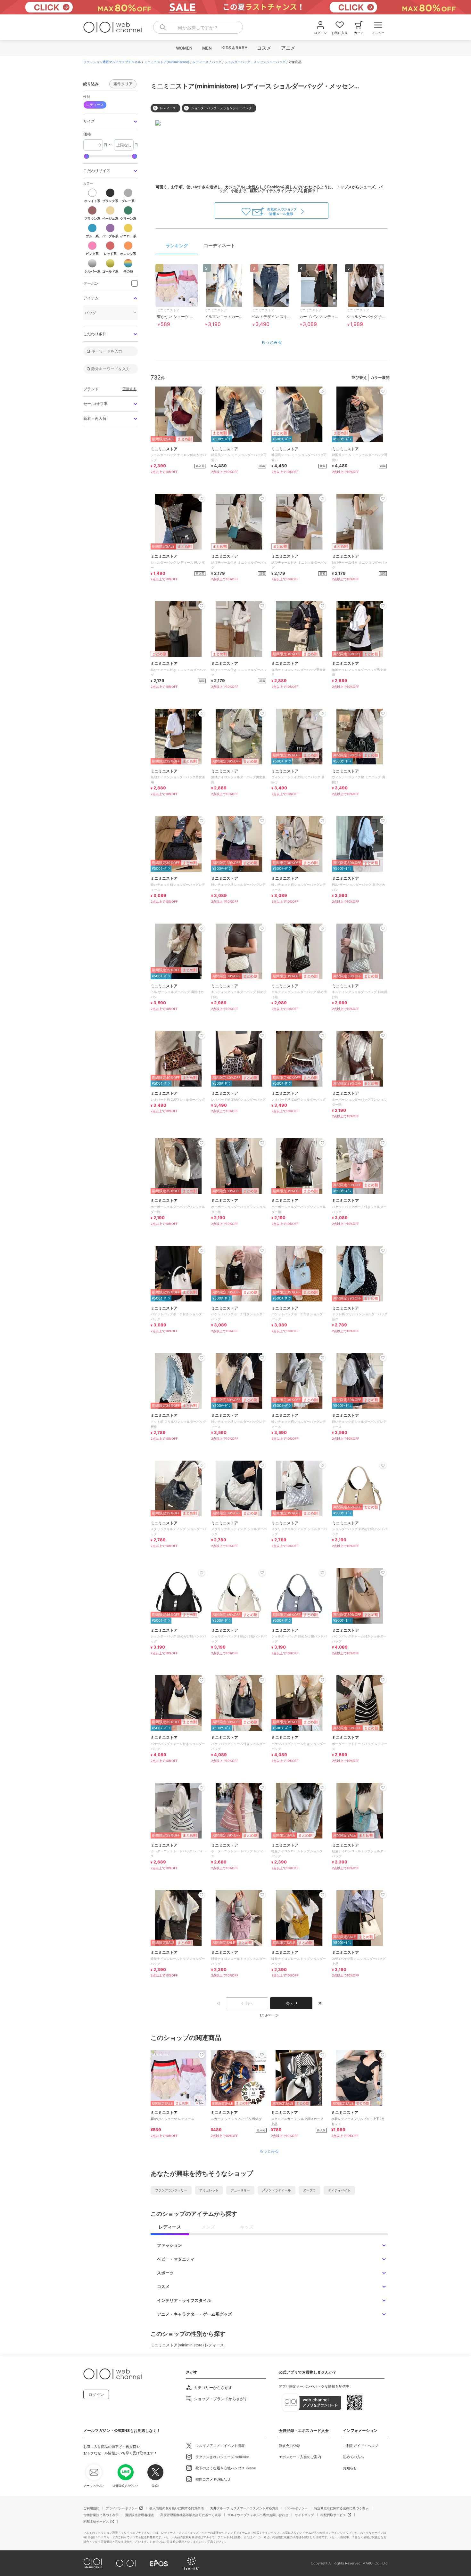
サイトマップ (304, 2515)
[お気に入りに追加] (202, 2055)
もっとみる (272, 342)
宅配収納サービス (96, 2522)
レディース (201, 62)
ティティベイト (339, 2190)
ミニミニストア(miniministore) (167, 62)
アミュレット (209, 2190)
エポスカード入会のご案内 (300, 2457)
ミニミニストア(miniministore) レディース (187, 2345)
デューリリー (240, 2190)
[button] (111, 122)
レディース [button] (95, 105)
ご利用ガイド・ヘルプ (360, 2446)
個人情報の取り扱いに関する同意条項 (177, 2508)
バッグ (217, 62)
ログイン (96, 2395)
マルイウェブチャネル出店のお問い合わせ (258, 2515)
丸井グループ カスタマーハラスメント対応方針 (244, 2508)
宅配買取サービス (333, 2515)
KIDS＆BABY (234, 48)
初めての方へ (353, 2457)
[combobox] (198, 27)
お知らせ (350, 2468)
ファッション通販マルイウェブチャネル (112, 62)
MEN (207, 48)
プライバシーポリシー (122, 2508)
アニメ (288, 48)
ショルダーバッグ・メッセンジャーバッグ (255, 62)
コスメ (264, 48)
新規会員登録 (289, 2446)
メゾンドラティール (277, 2190)
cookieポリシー (296, 2508)
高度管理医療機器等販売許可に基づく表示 (191, 2515)
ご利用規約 (91, 2508)
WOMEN (184, 48)
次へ (289, 2003)
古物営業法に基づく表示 (101, 2515)
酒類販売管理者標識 (139, 2515)
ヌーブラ (310, 2190)
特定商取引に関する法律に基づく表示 (341, 2508)
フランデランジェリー (171, 2190)
